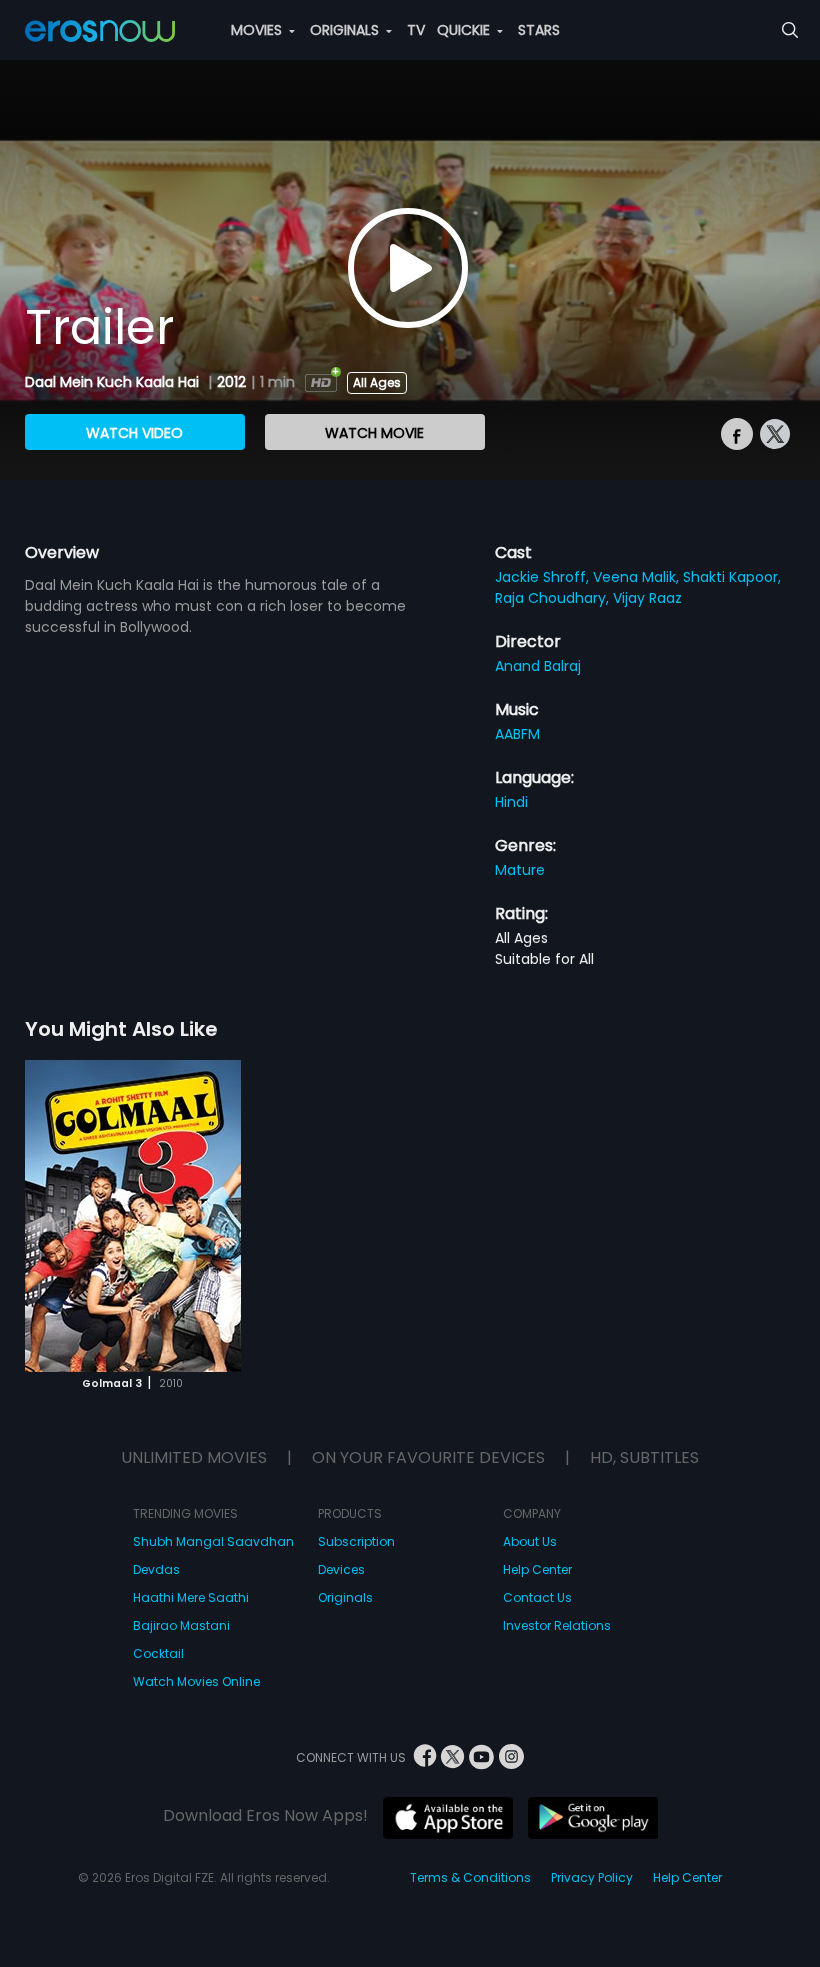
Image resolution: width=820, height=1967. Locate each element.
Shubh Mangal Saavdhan (213, 1541)
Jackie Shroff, (544, 577)
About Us (530, 1541)
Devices (341, 1569)
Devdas (156, 1569)
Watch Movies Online (196, 1681)
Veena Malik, (638, 577)
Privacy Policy (592, 1877)
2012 (231, 382)
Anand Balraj (538, 666)
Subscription (356, 1541)
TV (416, 30)
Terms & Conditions (470, 1877)
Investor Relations (557, 1625)
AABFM (517, 734)
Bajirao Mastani (181, 1625)
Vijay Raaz (647, 598)
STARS (539, 30)
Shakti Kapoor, (732, 577)
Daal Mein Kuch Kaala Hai (114, 382)
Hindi (511, 802)
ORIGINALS (346, 30)
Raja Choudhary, (554, 598)
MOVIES (258, 30)
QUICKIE (465, 30)
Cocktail (158, 1653)
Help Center (537, 1569)
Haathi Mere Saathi (191, 1597)
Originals (345, 1597)
